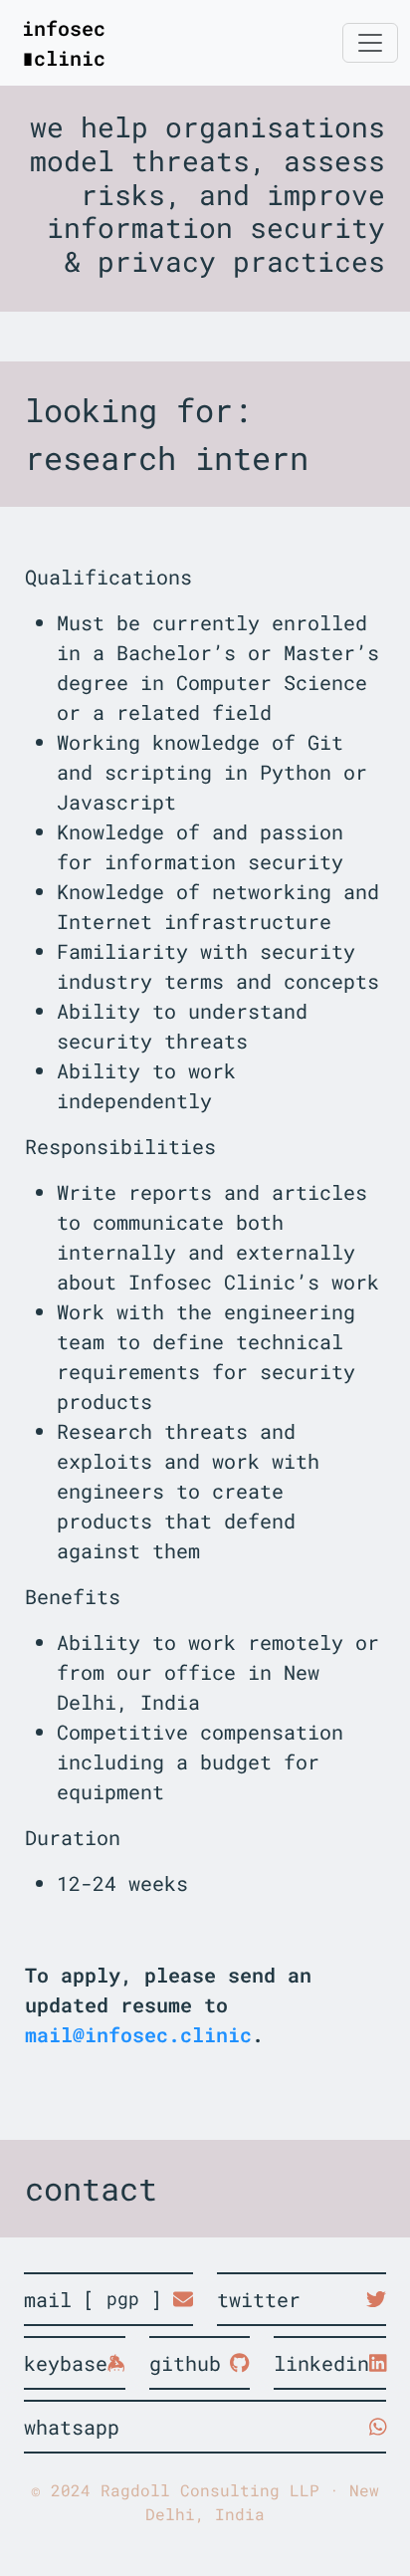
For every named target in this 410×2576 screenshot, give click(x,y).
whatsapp (72, 2427)
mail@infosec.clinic (138, 2034)
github (185, 2363)
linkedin (321, 2363)
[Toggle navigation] (370, 43)
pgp (123, 2299)
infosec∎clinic (64, 43)
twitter (259, 2299)
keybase (66, 2363)
